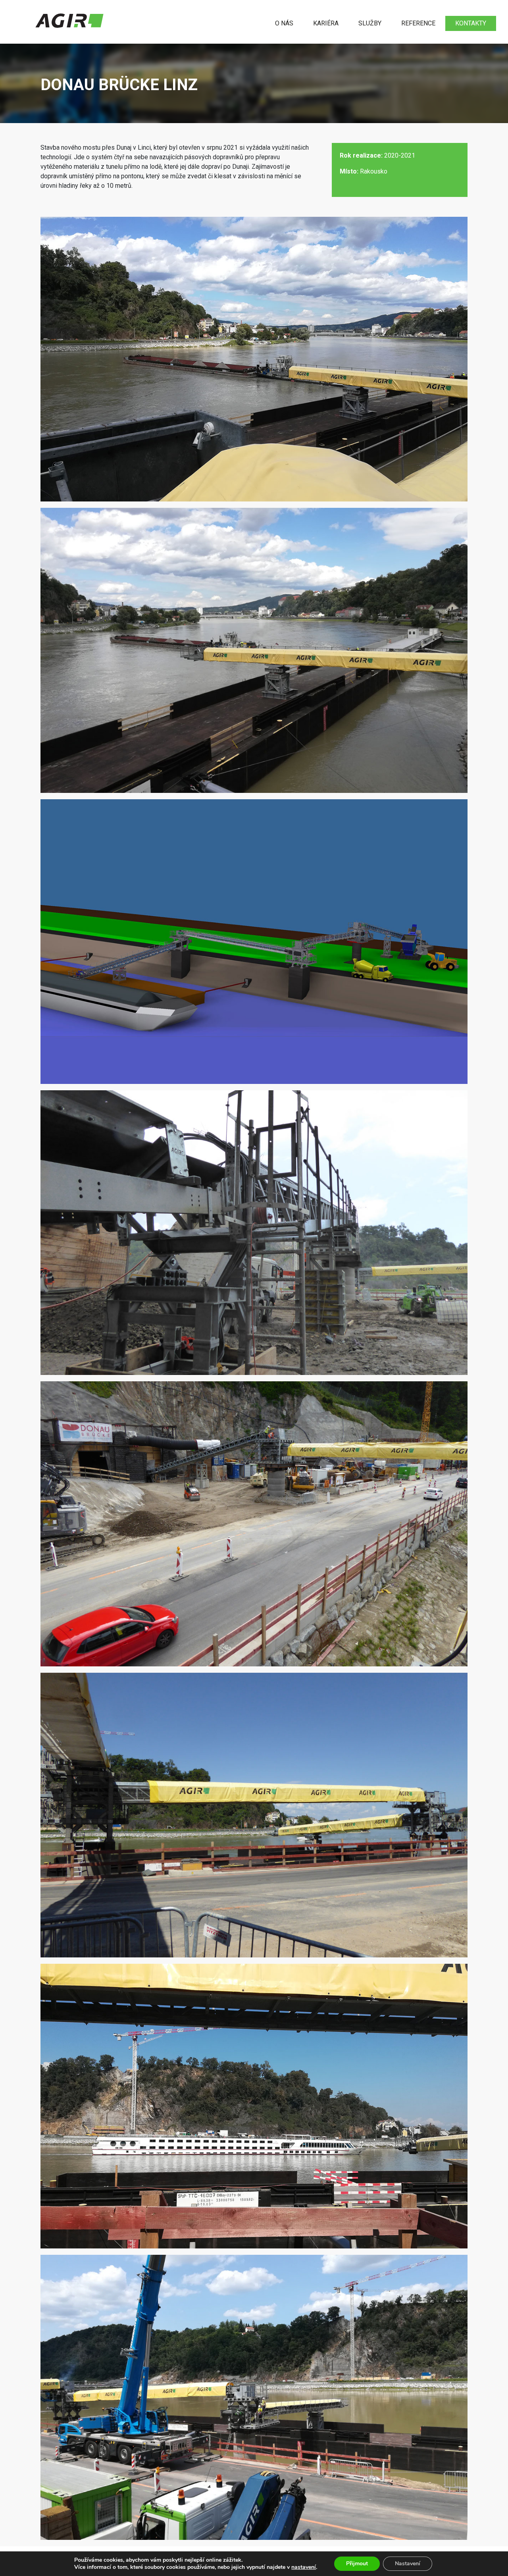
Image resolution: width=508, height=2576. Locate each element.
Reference (418, 23)
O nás (284, 23)
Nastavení (408, 2563)
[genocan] (69, 20)
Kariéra (326, 23)
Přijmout (357, 2563)
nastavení (304, 2567)
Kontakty (471, 23)
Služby (370, 23)
